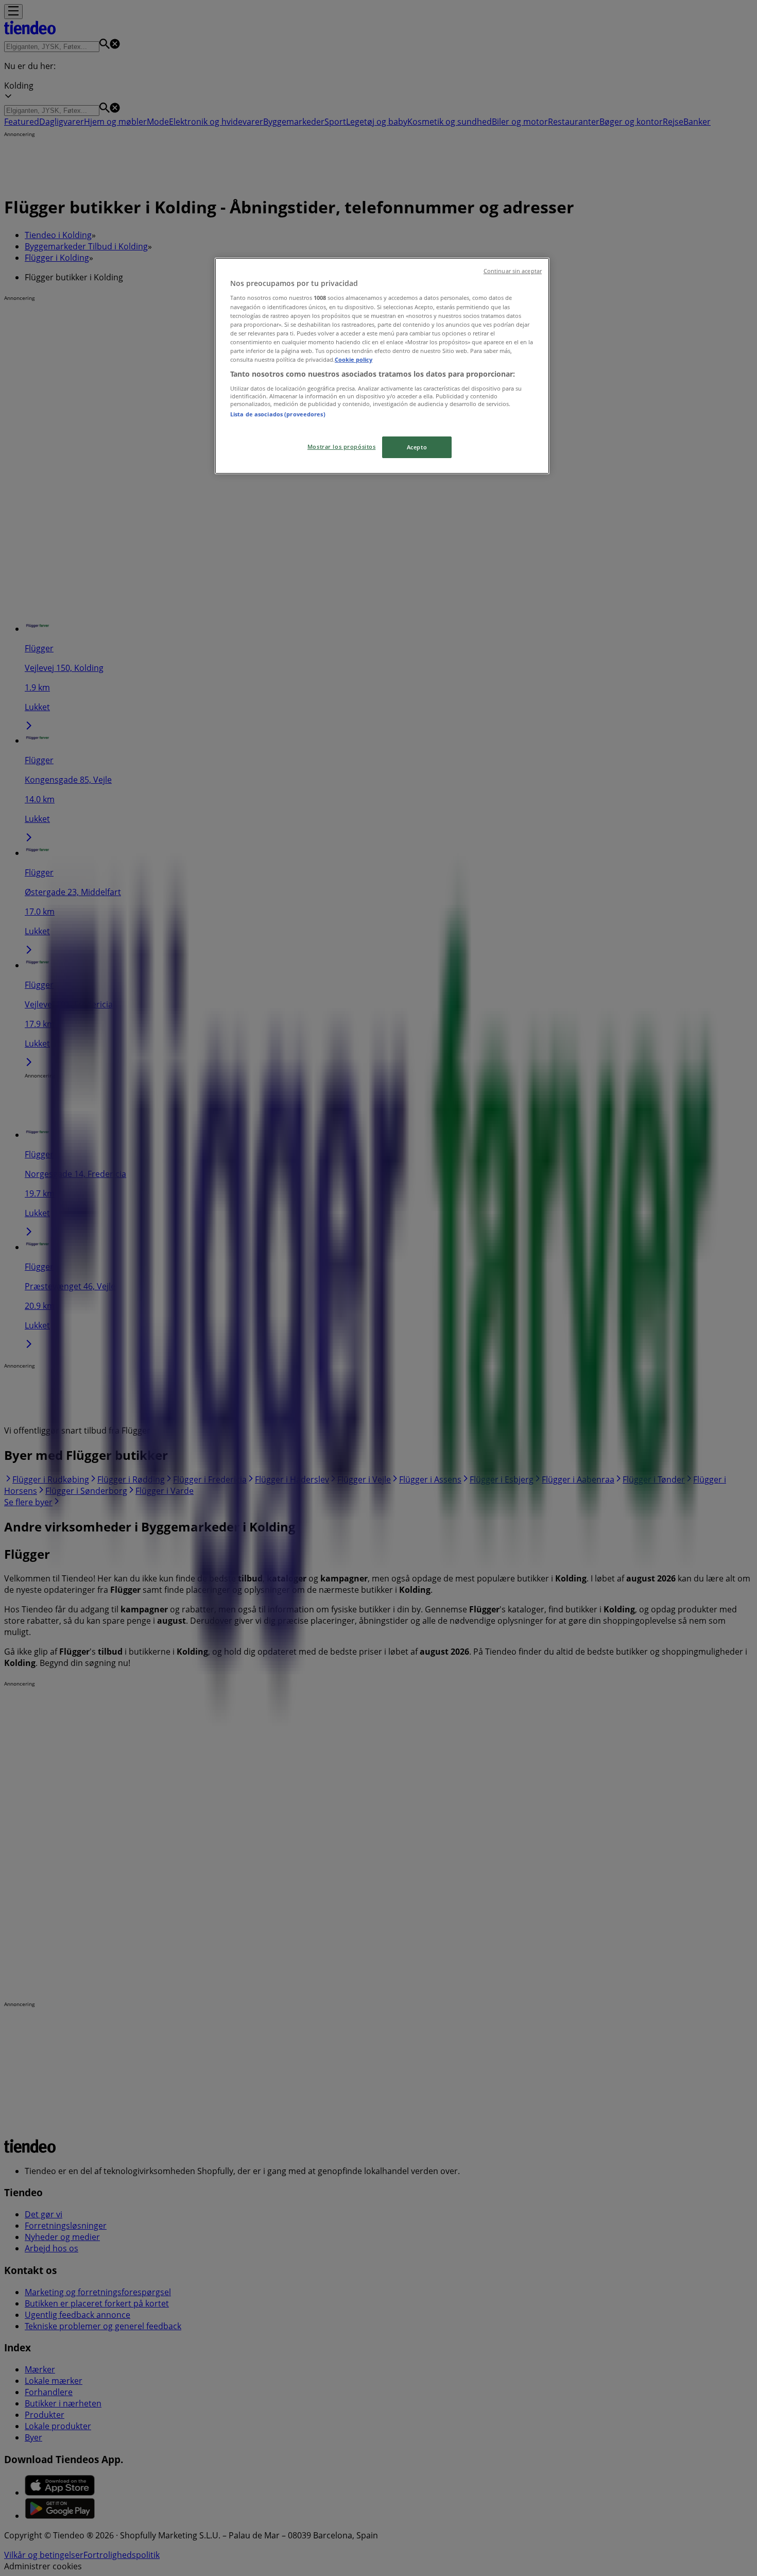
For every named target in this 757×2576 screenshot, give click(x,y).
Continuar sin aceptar (513, 271)
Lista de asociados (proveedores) (278, 414)
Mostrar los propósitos (342, 447)
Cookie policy (354, 359)
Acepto (417, 447)
